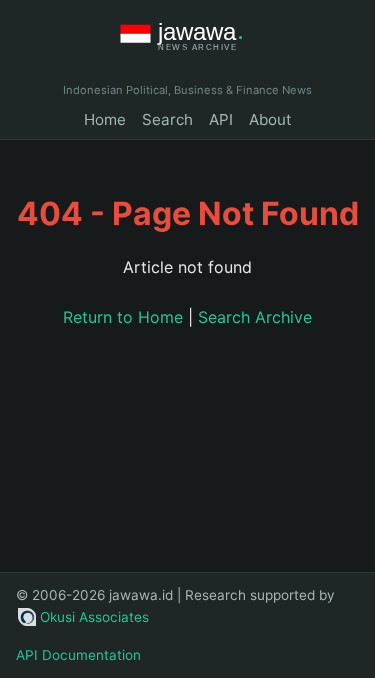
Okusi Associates (94, 617)
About (270, 119)
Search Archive (255, 317)
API (221, 119)
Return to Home (123, 317)
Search (167, 119)
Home (105, 119)
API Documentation (78, 655)
